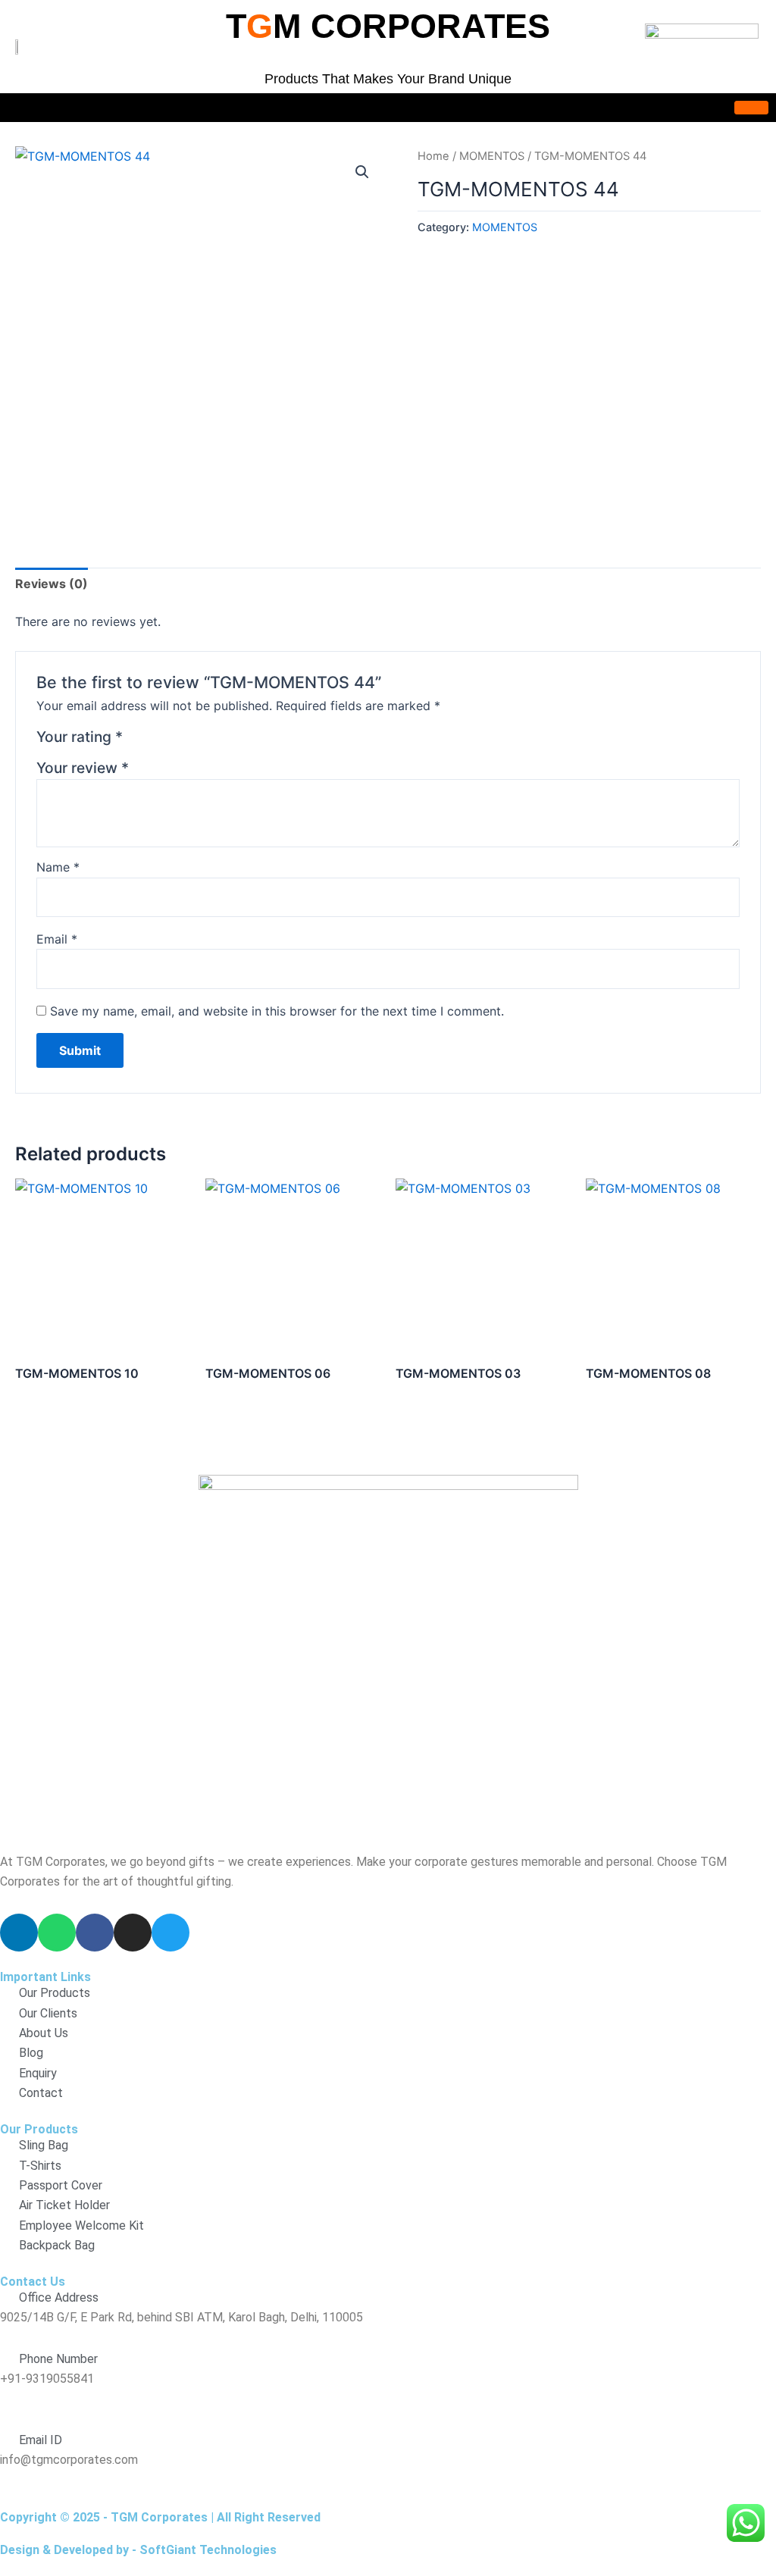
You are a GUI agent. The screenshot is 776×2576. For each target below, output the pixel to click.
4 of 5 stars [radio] (192, 740)
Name (58, 867)
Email (57, 939)
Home (433, 156)
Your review (83, 768)
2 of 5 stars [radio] (156, 740)
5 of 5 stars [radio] (210, 740)
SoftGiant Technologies (208, 2550)
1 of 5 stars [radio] (137, 740)
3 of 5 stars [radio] (174, 740)
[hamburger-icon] (751, 108)
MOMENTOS (492, 156)
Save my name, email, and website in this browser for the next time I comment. (277, 1011)
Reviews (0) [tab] (52, 584)
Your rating (80, 737)
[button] (362, 172)
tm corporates (388, 26)
